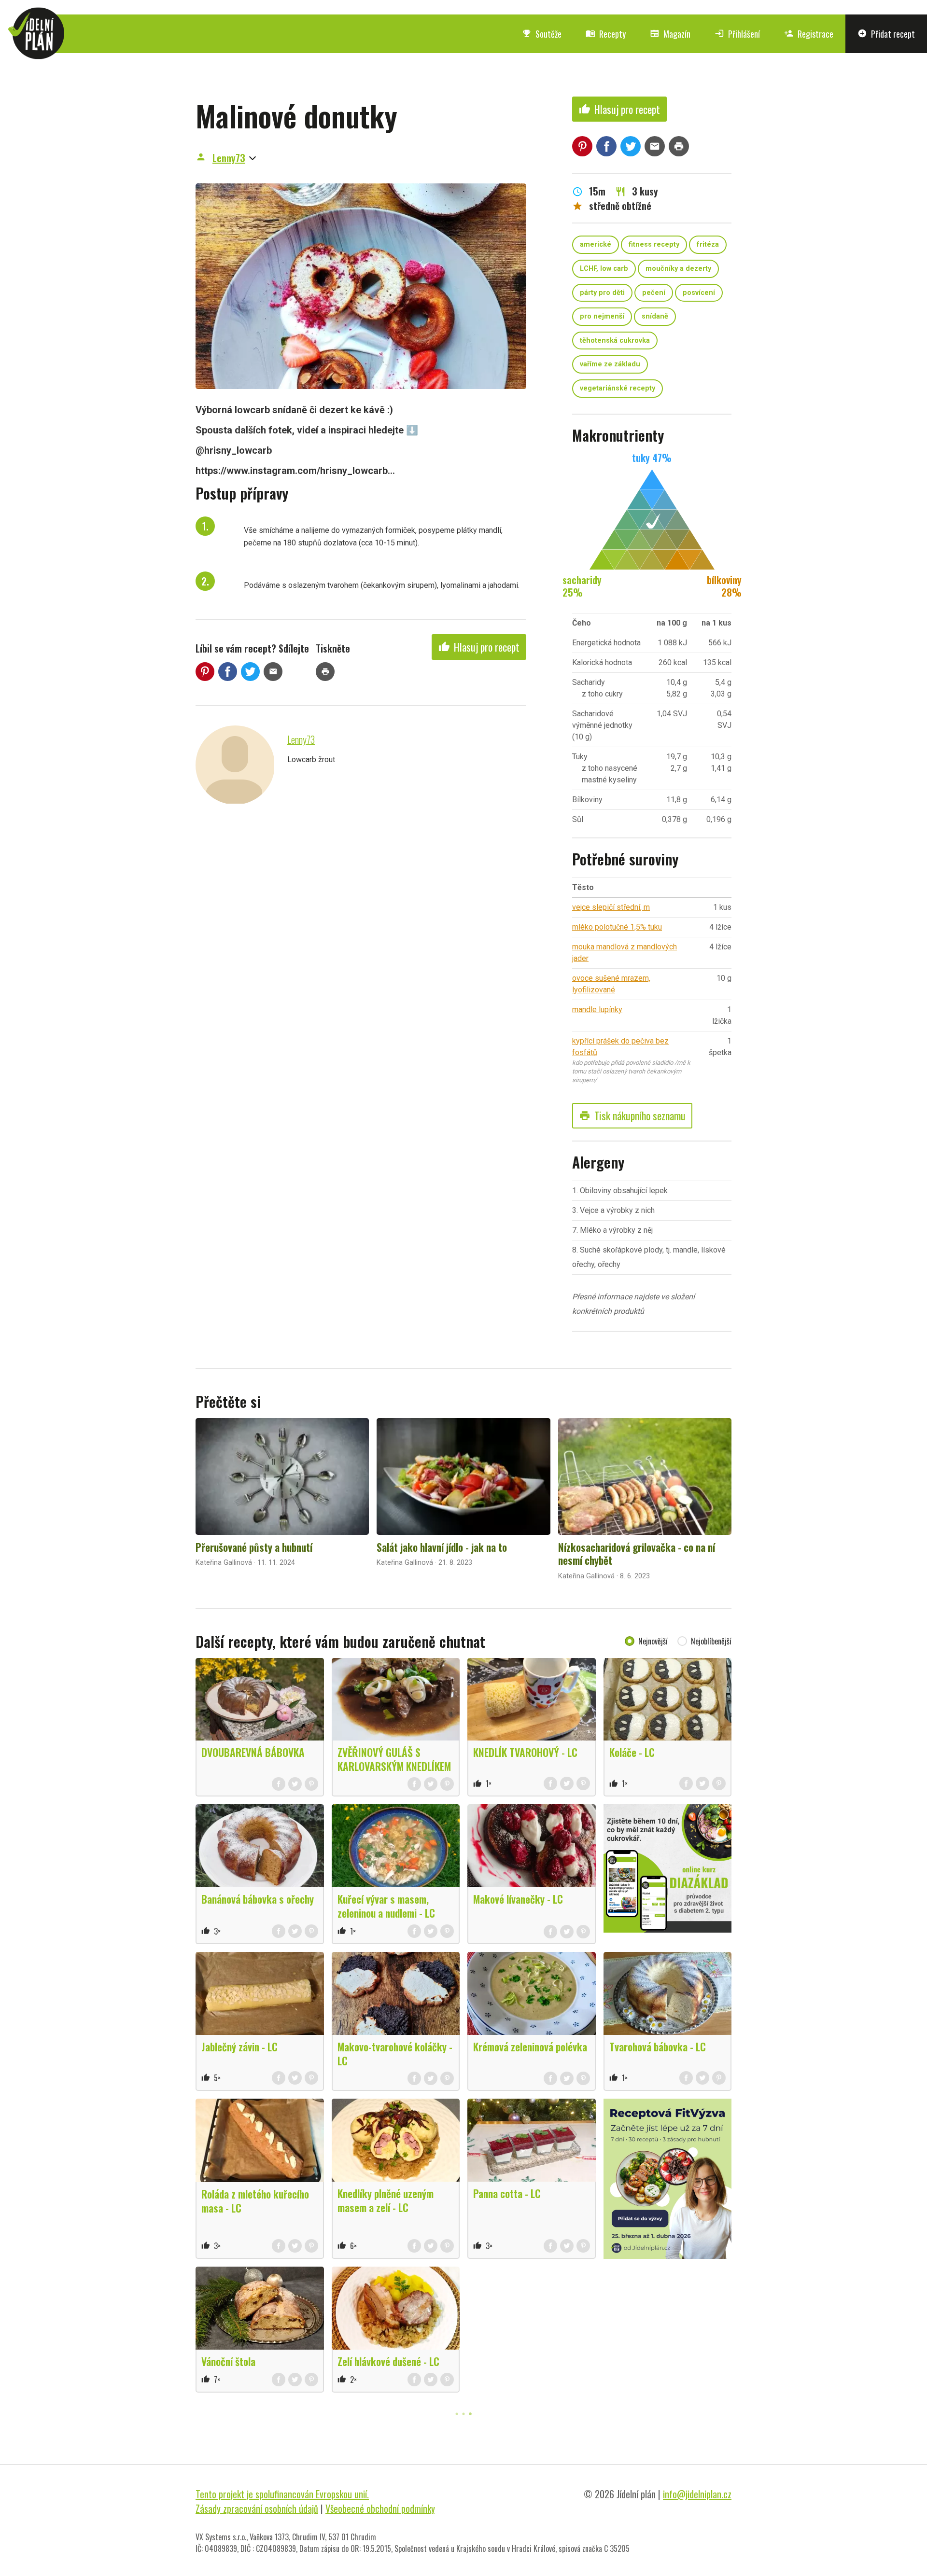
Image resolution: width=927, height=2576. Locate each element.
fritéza (708, 244)
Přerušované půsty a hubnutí (254, 1547)
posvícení (699, 293)
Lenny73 (229, 158)
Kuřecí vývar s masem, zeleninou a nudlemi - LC (386, 1906)
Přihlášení (737, 34)
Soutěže (542, 34)
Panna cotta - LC (507, 2193)
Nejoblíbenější (711, 1641)
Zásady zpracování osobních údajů (257, 2508)
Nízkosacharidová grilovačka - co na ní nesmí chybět (637, 1554)
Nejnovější (653, 1641)
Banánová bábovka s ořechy (258, 1899)
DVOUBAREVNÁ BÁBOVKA (253, 1752)
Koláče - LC (632, 1752)
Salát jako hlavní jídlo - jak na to (442, 1547)
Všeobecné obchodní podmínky (380, 2508)
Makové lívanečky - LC (518, 1899)
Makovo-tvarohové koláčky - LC (395, 2054)
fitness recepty (654, 244)
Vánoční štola (228, 2361)
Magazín (670, 34)
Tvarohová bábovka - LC (658, 2047)
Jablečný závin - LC (239, 2047)
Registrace (809, 34)
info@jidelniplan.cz (697, 2494)
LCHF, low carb (604, 269)
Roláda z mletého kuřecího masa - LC (255, 2201)
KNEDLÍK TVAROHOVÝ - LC (525, 1752)
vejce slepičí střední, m (611, 907)
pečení (654, 293)
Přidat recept (886, 34)
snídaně (655, 316)
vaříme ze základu (610, 364)
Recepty (606, 34)
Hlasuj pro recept (479, 647)
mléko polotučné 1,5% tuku (617, 927)
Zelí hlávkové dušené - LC (388, 2361)
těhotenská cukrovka (615, 341)
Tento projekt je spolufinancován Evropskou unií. (282, 2494)
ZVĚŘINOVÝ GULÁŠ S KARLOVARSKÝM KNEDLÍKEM (394, 1759)
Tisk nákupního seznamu (632, 1115)
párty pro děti (602, 293)
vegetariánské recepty (618, 388)
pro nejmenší (602, 316)
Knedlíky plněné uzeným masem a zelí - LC (386, 2200)
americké (596, 244)
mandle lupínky (597, 1010)
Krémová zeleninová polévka (530, 2047)
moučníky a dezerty (678, 269)
